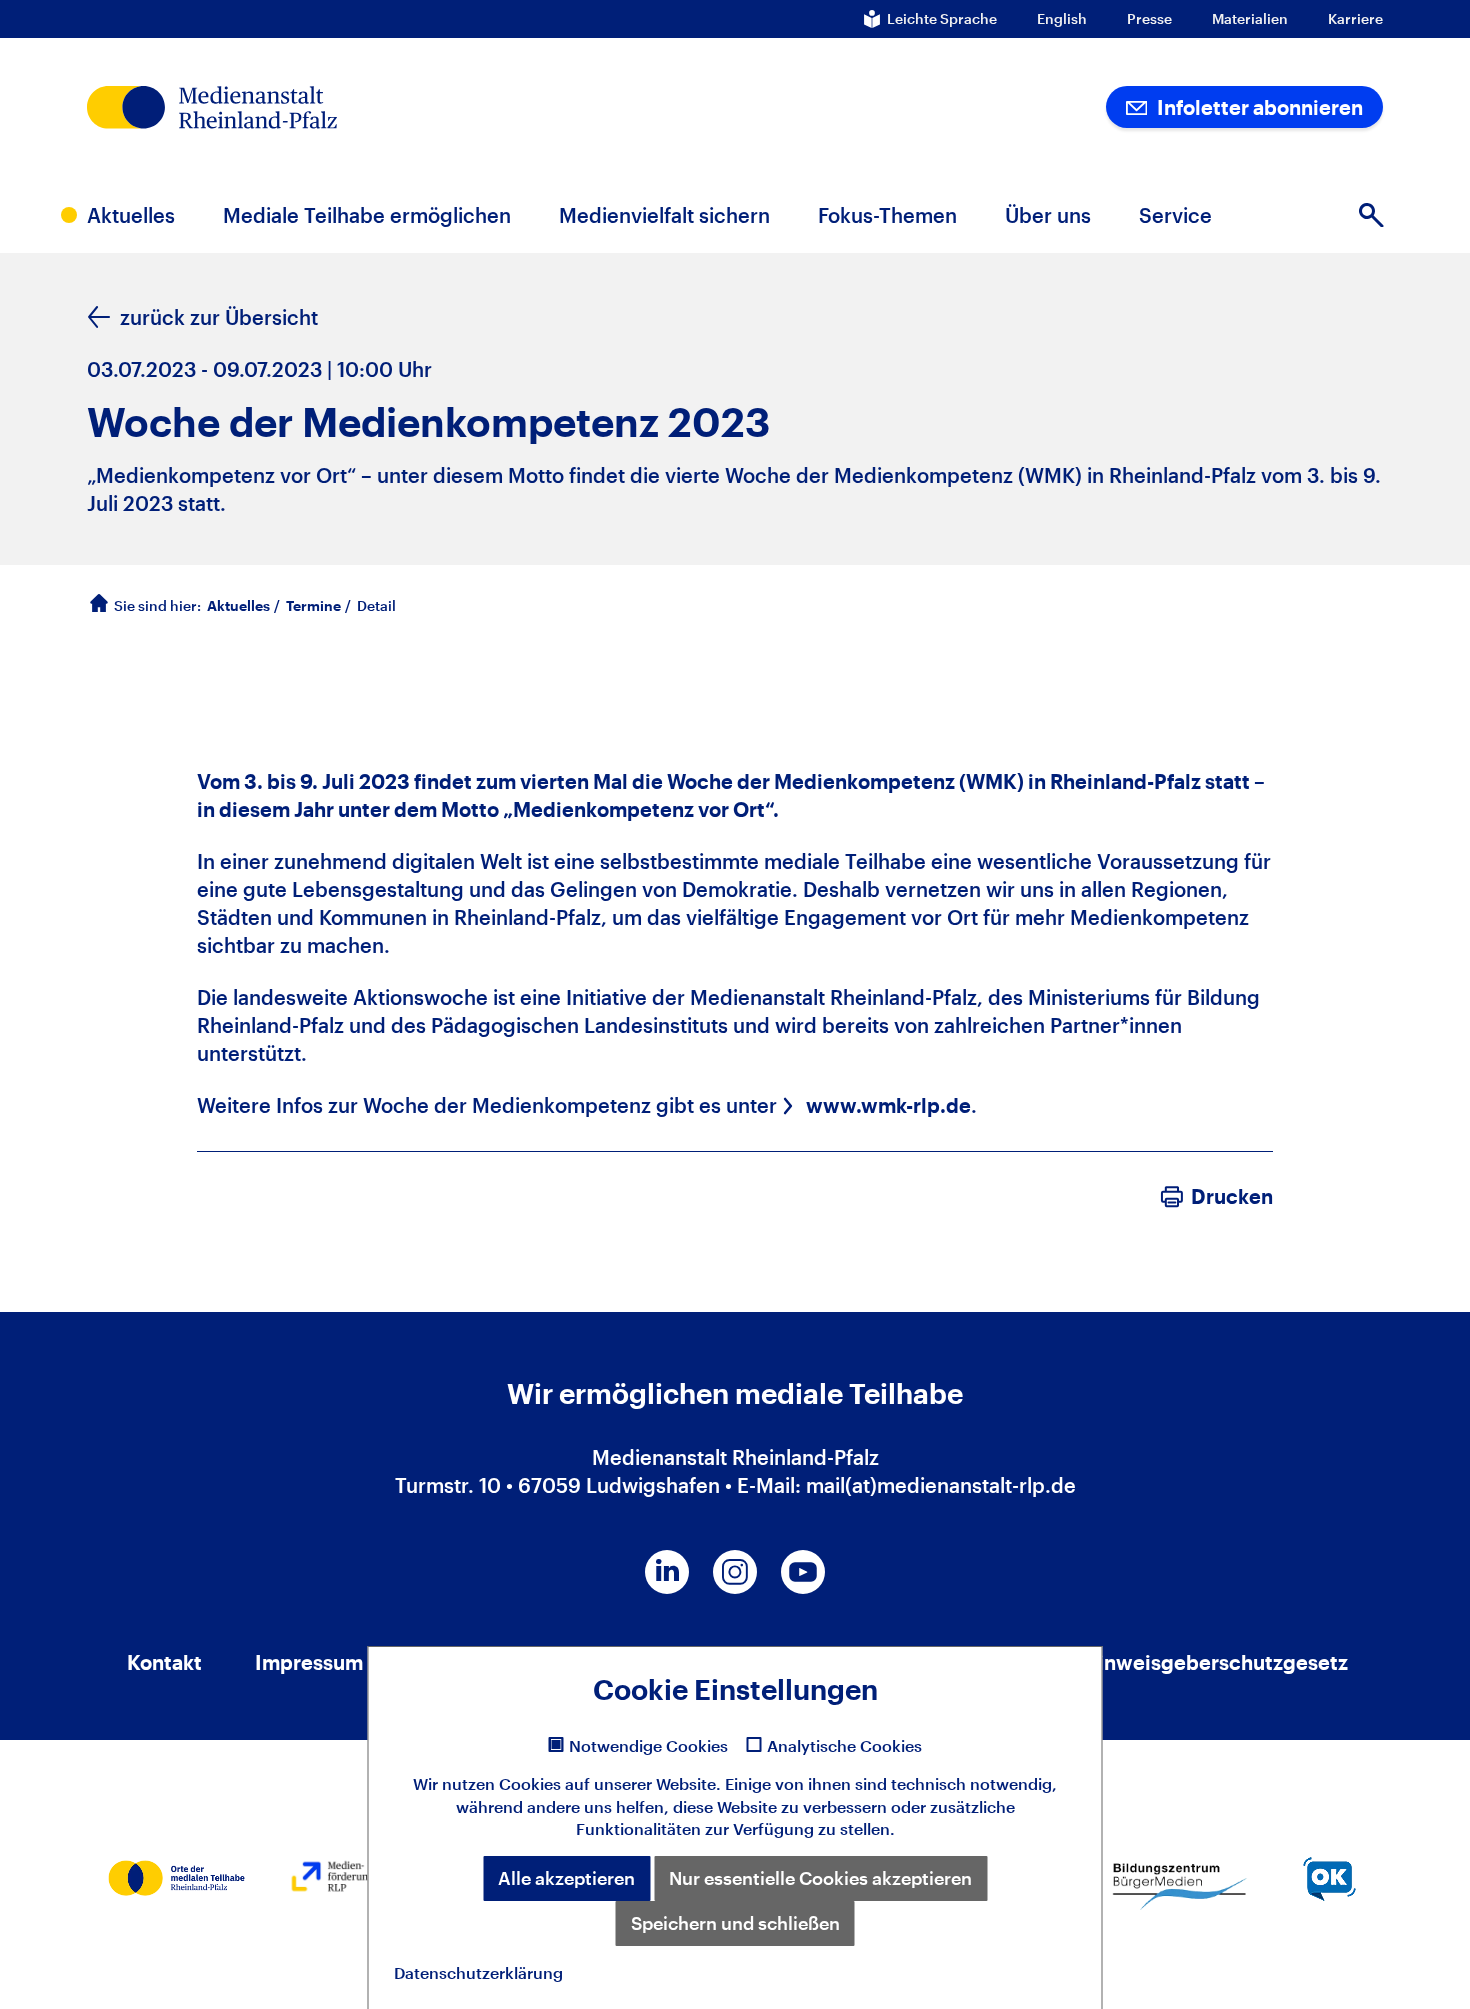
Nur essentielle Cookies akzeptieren (820, 1878)
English (1062, 19)
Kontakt (164, 1662)
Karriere (1355, 19)
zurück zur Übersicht (219, 317)
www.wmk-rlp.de (888, 1105)
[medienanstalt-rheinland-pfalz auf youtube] (803, 1572)
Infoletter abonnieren (1258, 107)
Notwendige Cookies (648, 1746)
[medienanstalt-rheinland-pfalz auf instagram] (735, 1572)
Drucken (1232, 1196)
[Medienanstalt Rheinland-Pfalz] (350, 107)
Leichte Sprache (942, 19)
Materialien (1250, 19)
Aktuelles (238, 605)
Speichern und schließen (735, 1923)
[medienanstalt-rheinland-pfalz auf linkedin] (667, 1572)
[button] (1371, 215)
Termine (313, 605)
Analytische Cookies (844, 1746)
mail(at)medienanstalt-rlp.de (941, 1485)
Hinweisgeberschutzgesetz (1215, 1662)
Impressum (309, 1662)
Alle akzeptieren (566, 1878)
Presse (1149, 19)
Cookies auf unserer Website (607, 1783)
